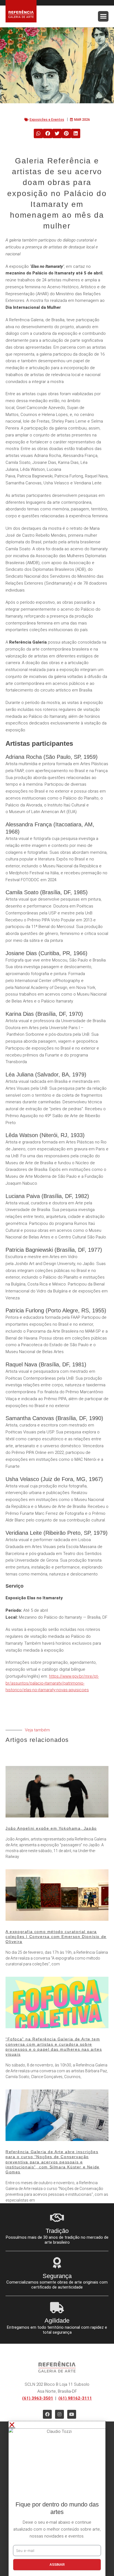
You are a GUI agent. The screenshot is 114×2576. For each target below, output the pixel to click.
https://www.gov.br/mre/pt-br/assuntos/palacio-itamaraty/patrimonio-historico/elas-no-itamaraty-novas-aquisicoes (52, 1683)
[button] (103, 16)
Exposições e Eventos (47, 120)
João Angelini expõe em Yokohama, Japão (51, 1828)
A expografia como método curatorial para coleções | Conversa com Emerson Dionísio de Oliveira (56, 1937)
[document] (57, 2499)
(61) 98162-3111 (75, 2398)
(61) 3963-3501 (38, 2398)
